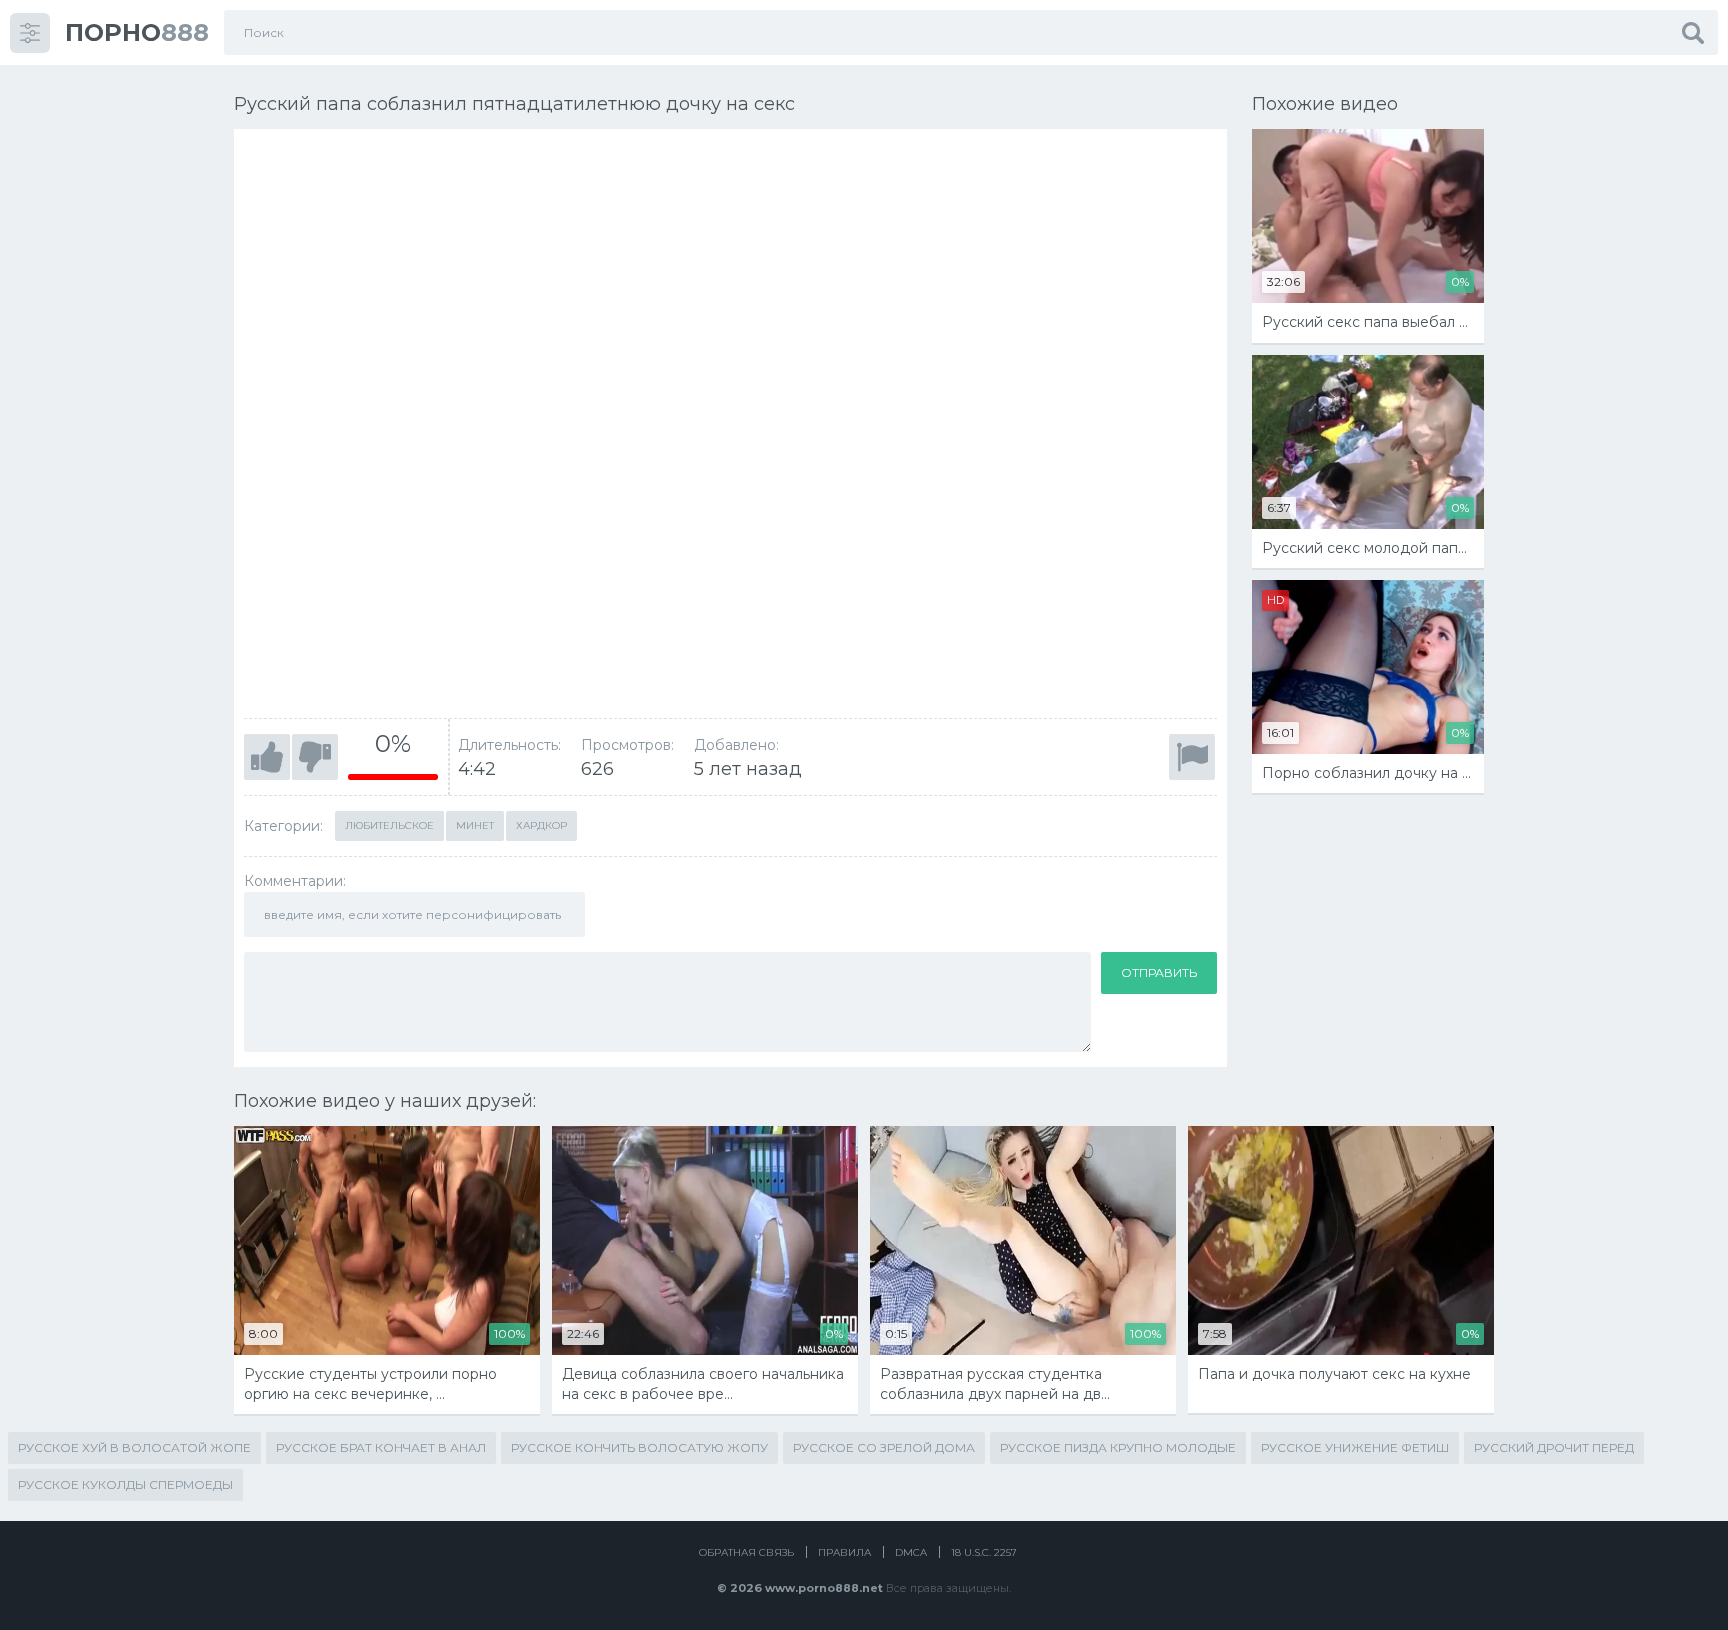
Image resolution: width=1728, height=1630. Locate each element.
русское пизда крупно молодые (1118, 1447)
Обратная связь (746, 1552)
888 (137, 32)
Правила (844, 1552)
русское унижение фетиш (1355, 1447)
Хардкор (541, 825)
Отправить (1159, 972)
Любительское (389, 825)
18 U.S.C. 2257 (984, 1552)
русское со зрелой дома (884, 1447)
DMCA (911, 1552)
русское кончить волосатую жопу (639, 1447)
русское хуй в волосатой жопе (134, 1447)
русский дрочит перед (1554, 1447)
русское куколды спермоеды (125, 1484)
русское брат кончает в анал (381, 1447)
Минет (475, 825)
